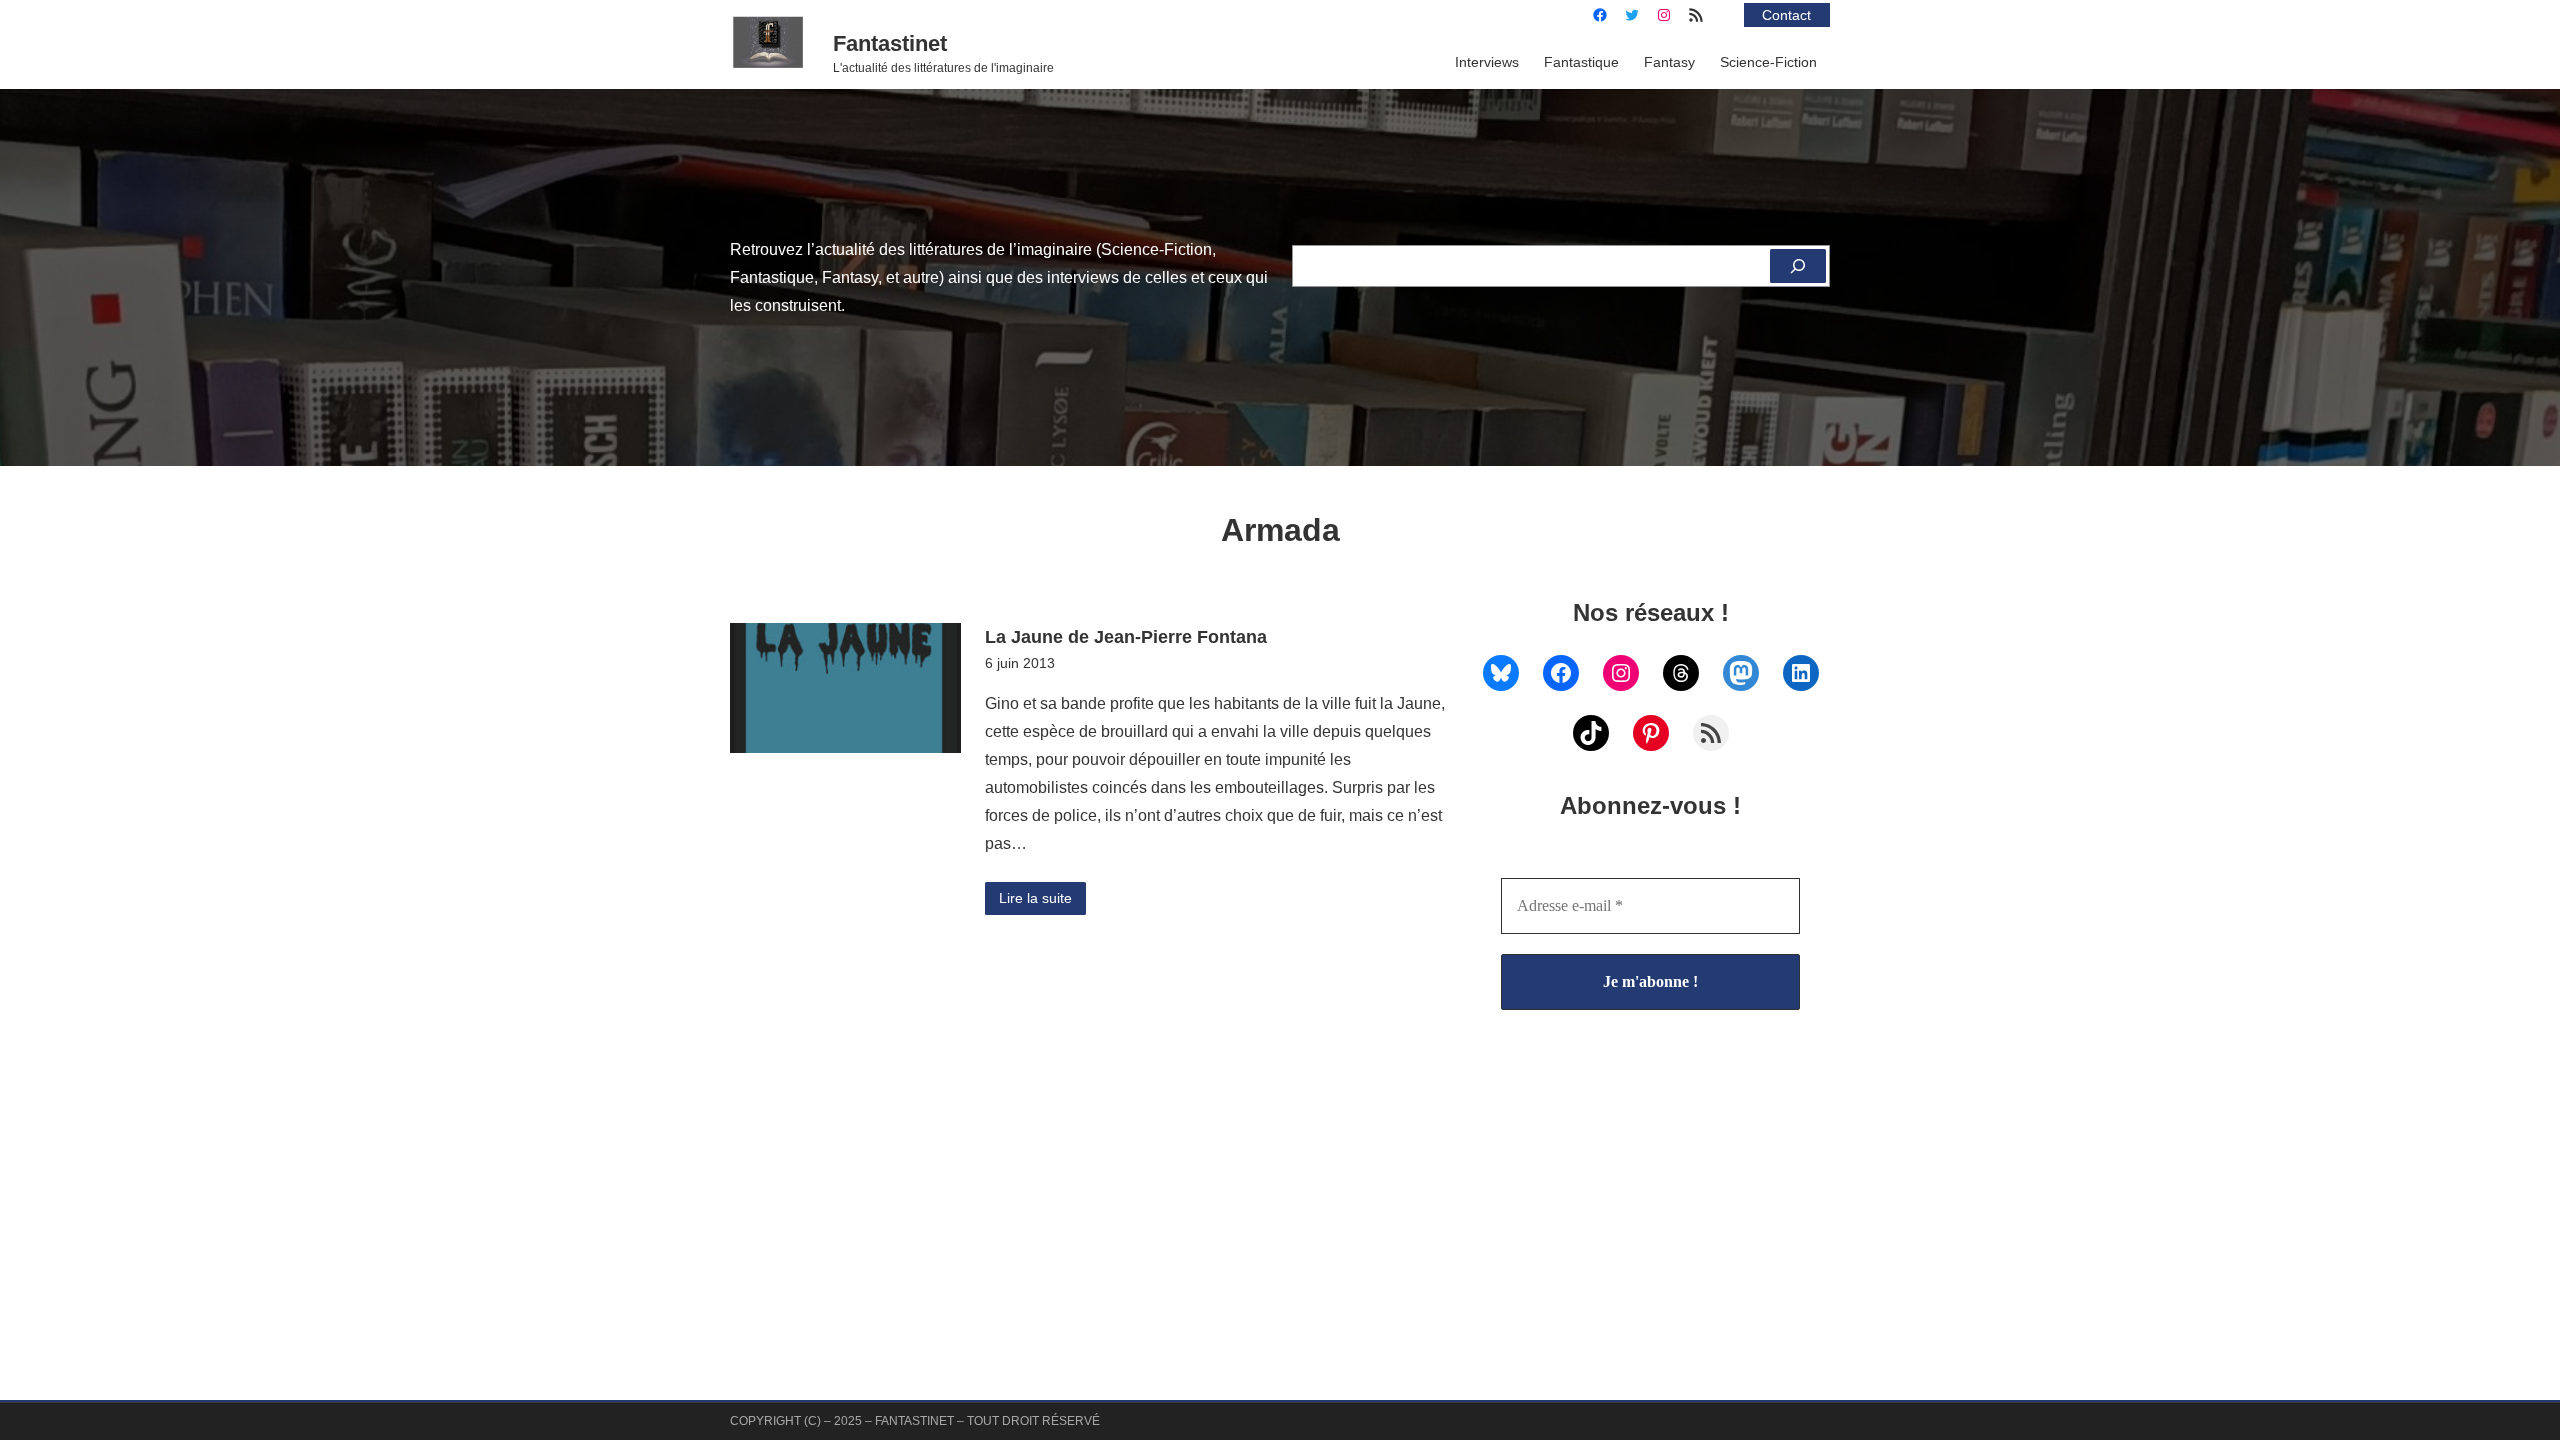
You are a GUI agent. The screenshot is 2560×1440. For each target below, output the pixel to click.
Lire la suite (1035, 898)
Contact (1786, 15)
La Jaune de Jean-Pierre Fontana (1126, 636)
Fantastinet (890, 43)
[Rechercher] (1798, 266)
